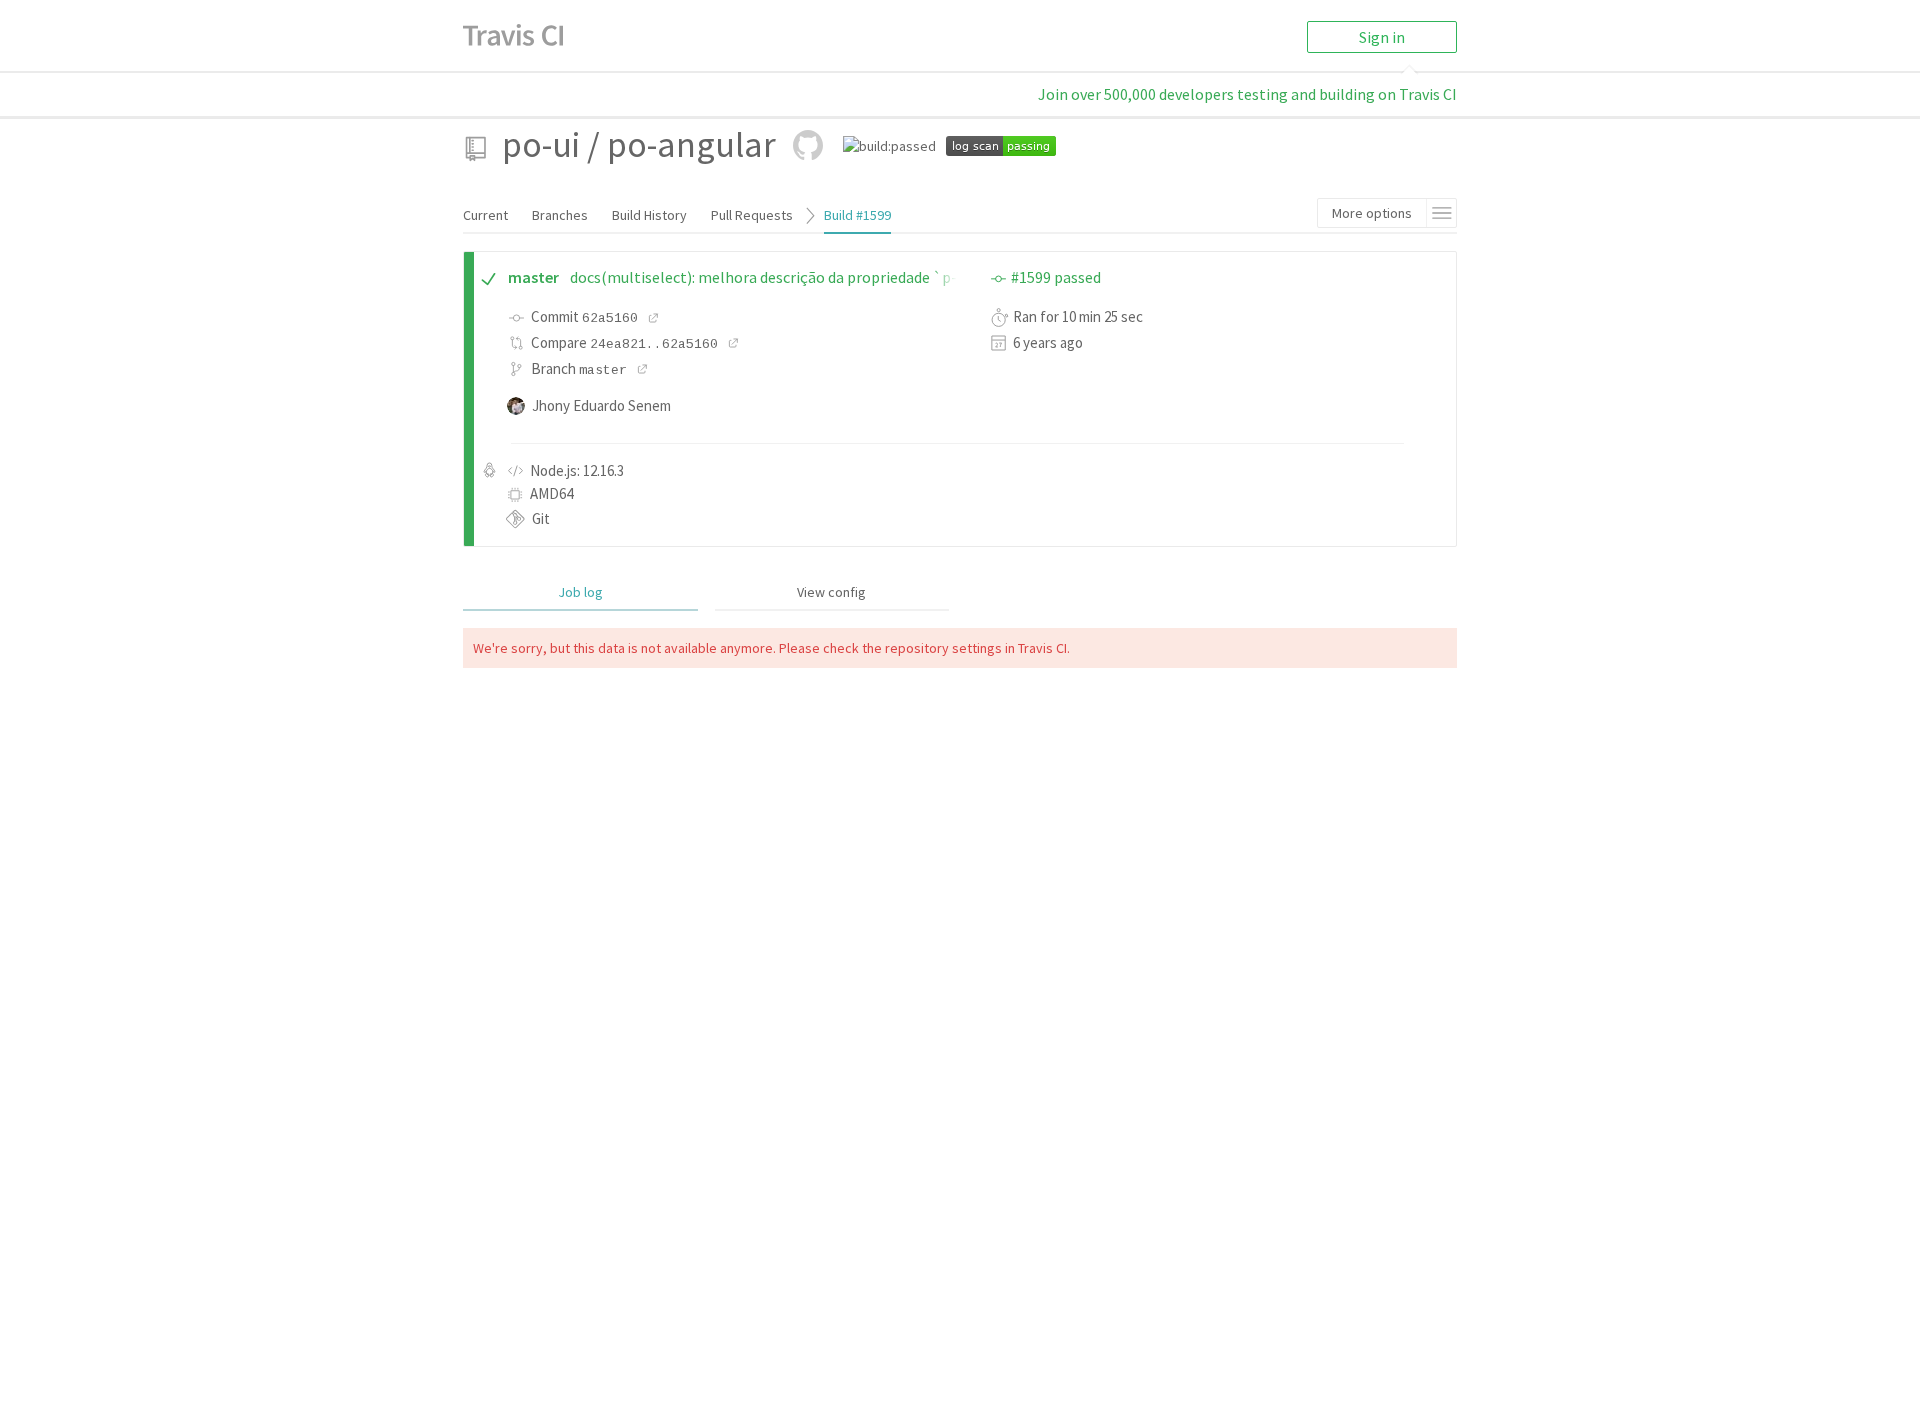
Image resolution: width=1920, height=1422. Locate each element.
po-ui (541, 144)
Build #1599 (857, 215)
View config (831, 592)
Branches (560, 215)
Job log (580, 592)
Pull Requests (752, 215)
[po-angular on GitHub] (808, 145)
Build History (649, 215)
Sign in (1382, 37)
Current (485, 215)
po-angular (691, 144)
